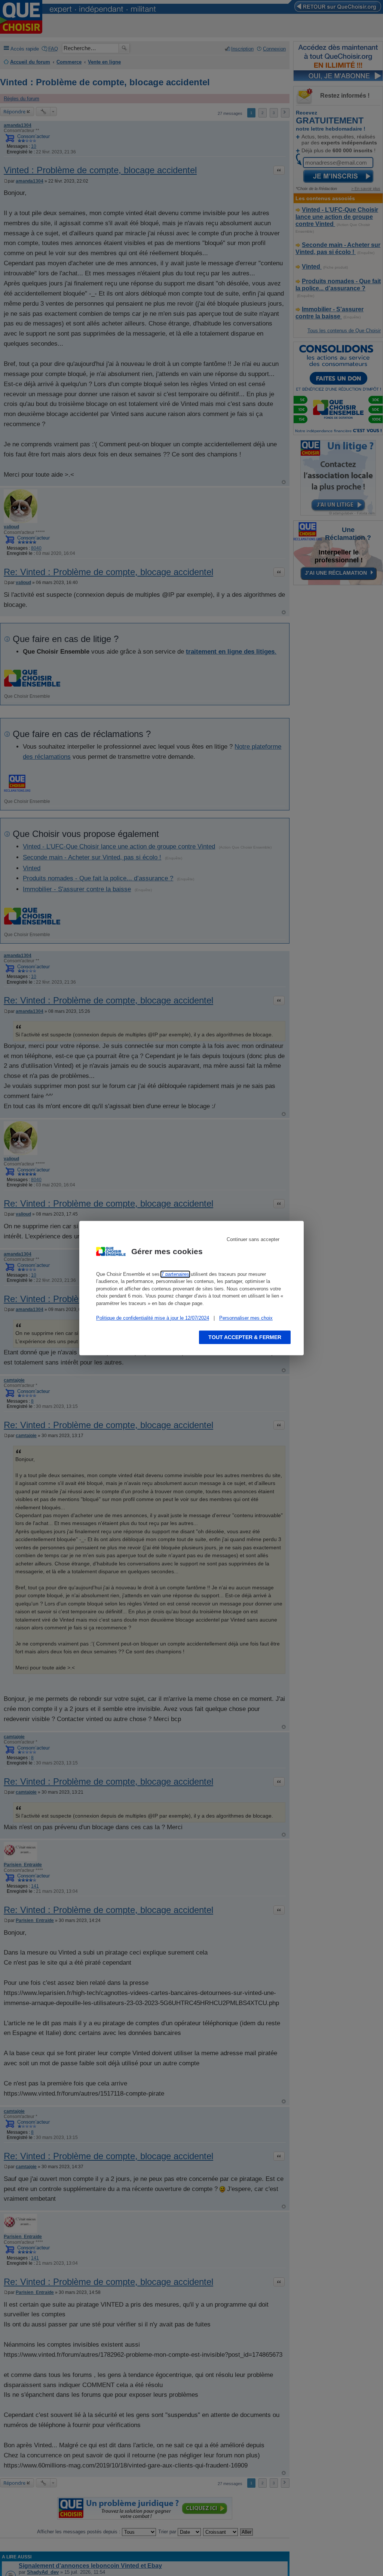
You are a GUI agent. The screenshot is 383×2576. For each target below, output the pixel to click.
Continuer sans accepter (253, 1239)
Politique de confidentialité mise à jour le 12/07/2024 (153, 1318)
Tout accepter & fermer (245, 1337)
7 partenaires (175, 1274)
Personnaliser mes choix (246, 1318)
